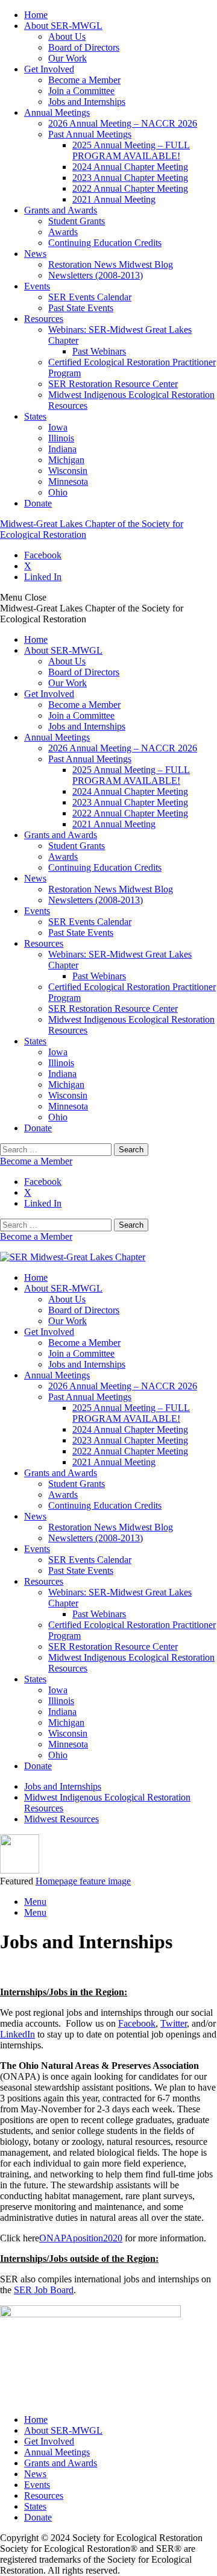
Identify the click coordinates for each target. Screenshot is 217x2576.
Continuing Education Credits (105, 243)
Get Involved (49, 69)
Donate (38, 503)
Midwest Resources (61, 1819)
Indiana (62, 449)
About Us (67, 36)
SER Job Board (44, 2290)
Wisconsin (68, 471)
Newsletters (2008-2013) (96, 275)
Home (36, 15)
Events (37, 286)
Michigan (66, 460)
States (35, 416)
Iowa (58, 427)
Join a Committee (81, 91)
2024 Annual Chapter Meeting (130, 167)
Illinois (61, 438)
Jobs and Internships (87, 102)
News (35, 254)
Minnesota (68, 481)
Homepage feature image (83, 1881)
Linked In (43, 577)
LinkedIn (17, 2034)
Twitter (174, 2023)
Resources (44, 319)
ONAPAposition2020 (81, 2238)
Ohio (58, 492)
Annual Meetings (57, 112)
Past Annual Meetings (90, 134)
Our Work (68, 58)
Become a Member (84, 80)
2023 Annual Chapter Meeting (130, 178)
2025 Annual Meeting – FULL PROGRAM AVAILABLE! (131, 150)
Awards (63, 232)
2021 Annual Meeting (114, 199)
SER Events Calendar (90, 297)
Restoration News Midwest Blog (111, 264)
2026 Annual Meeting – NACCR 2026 (123, 123)
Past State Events (81, 308)
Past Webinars (99, 351)
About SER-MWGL (63, 26)
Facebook (43, 555)
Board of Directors (84, 47)
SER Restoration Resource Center (113, 384)
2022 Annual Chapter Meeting (130, 188)
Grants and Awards (61, 210)
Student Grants (77, 221)
